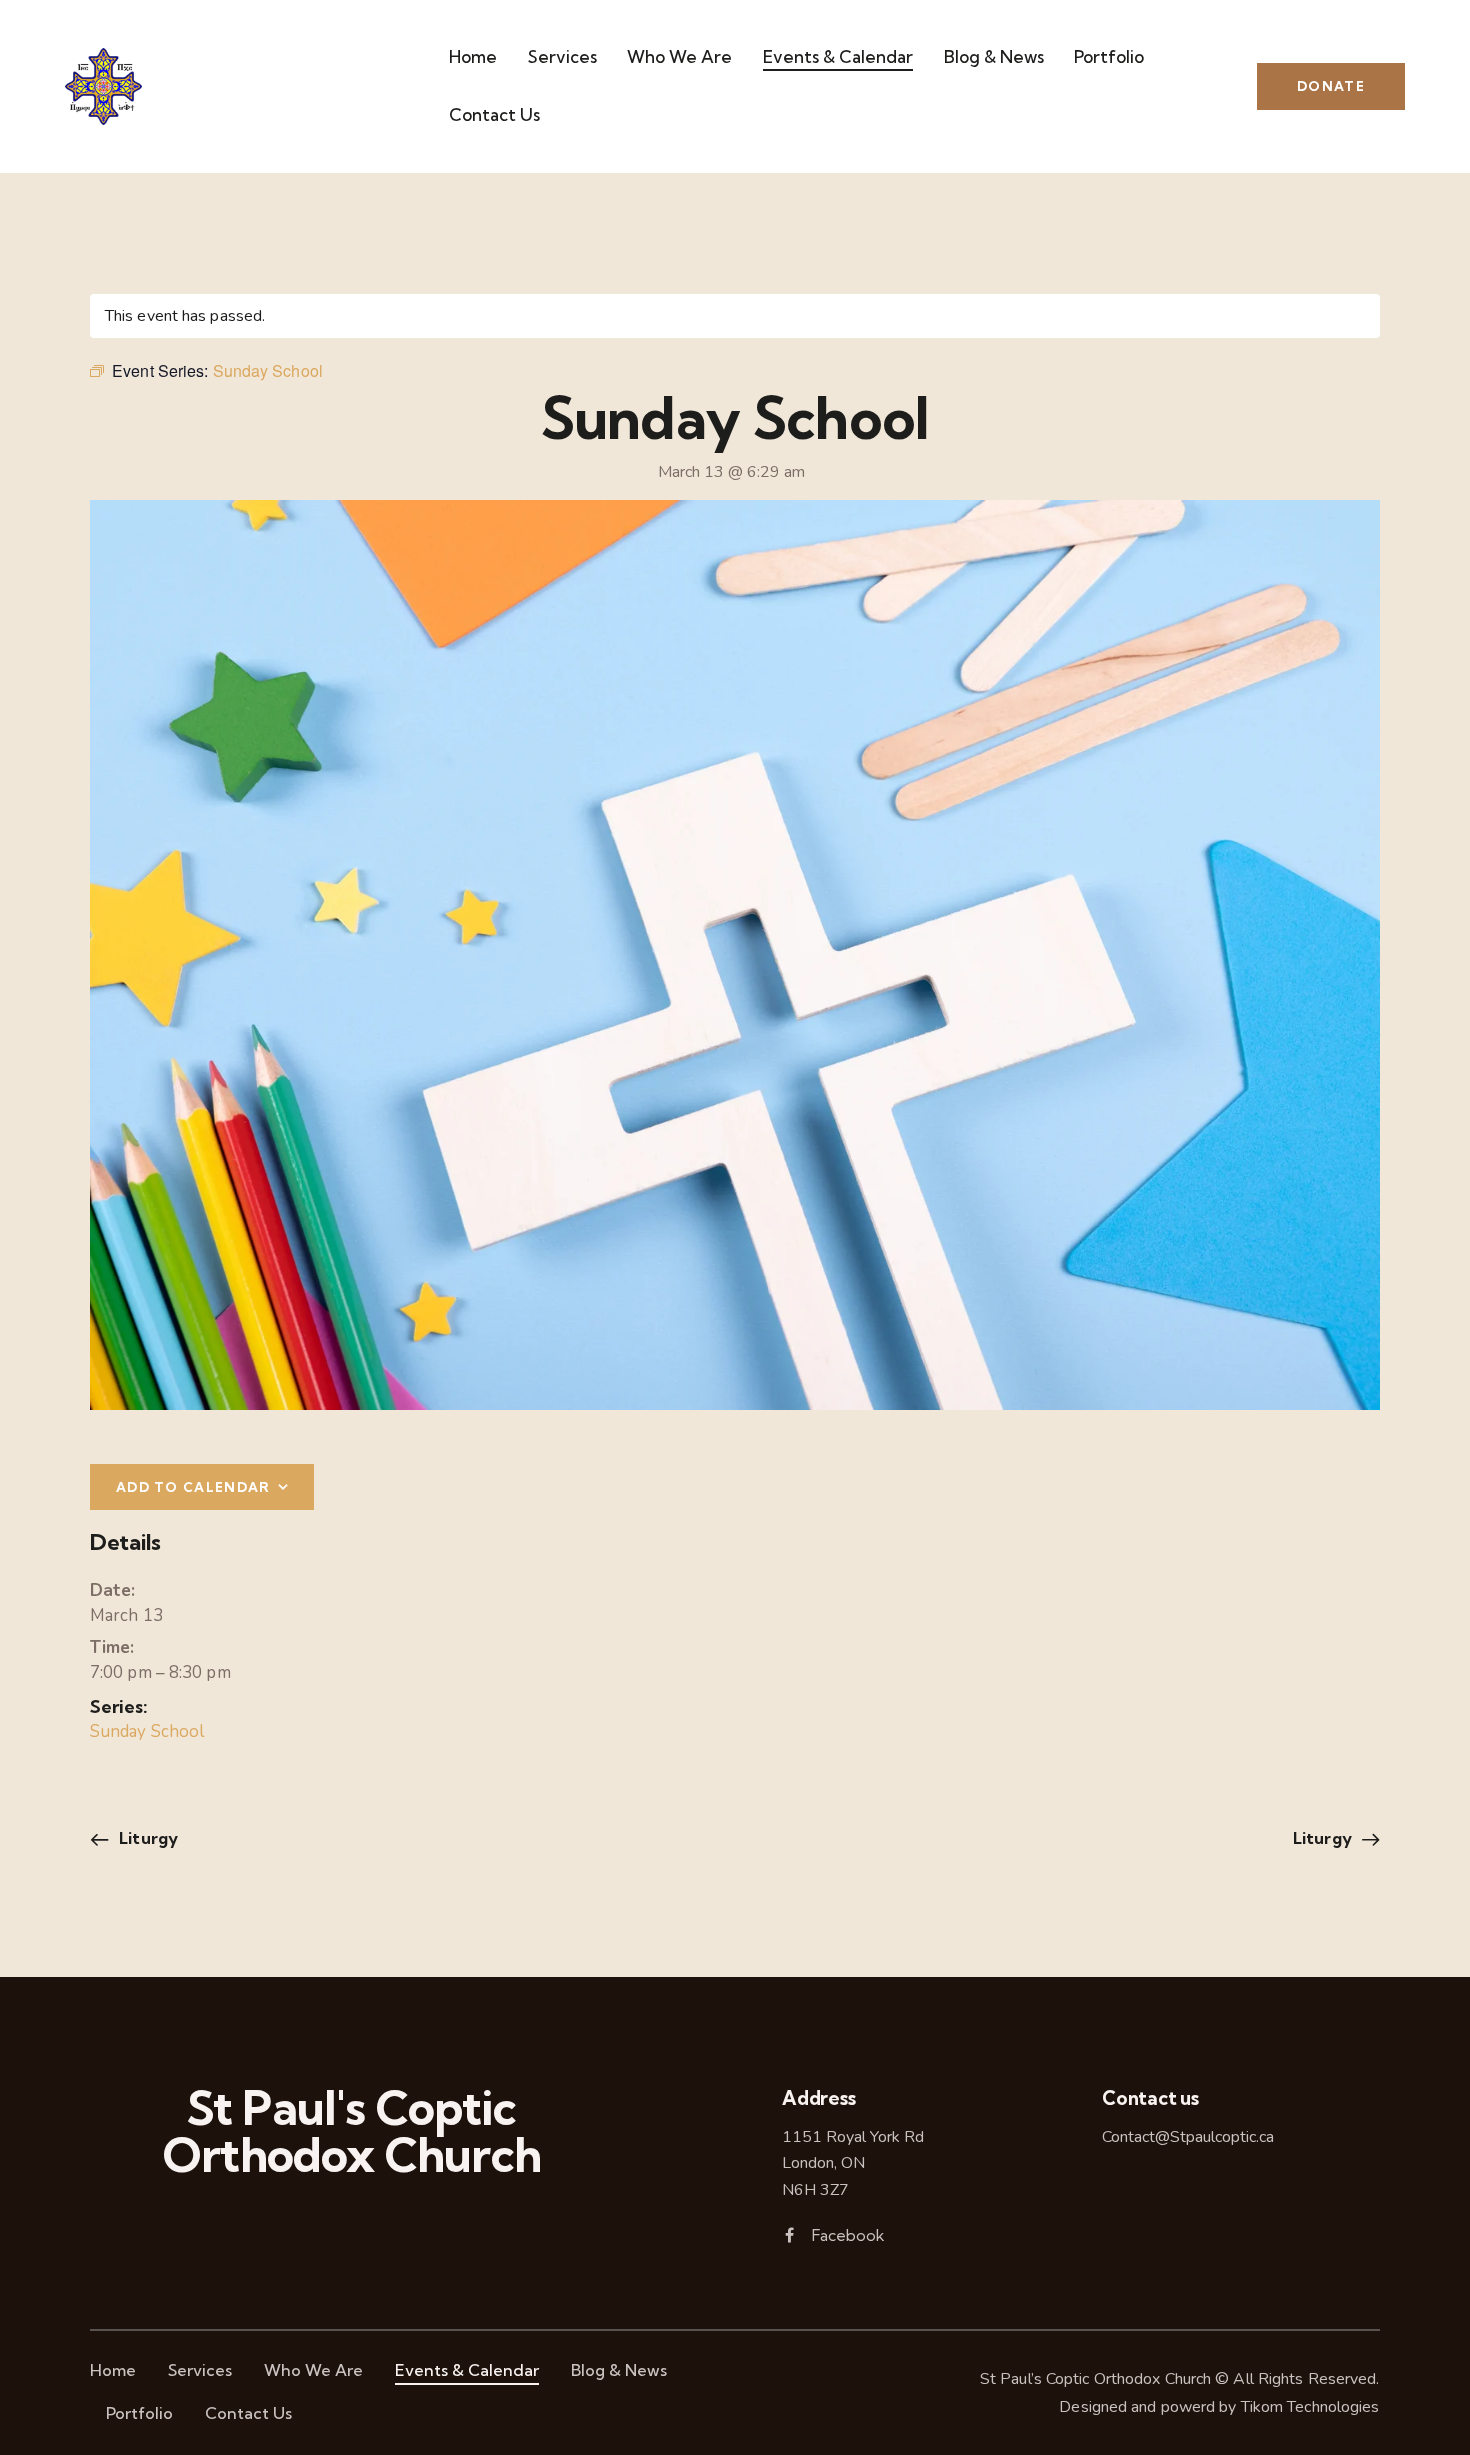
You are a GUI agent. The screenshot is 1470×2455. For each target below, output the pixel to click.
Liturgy (146, 1838)
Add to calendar (193, 1487)
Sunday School (147, 1731)
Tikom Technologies (1310, 2407)
